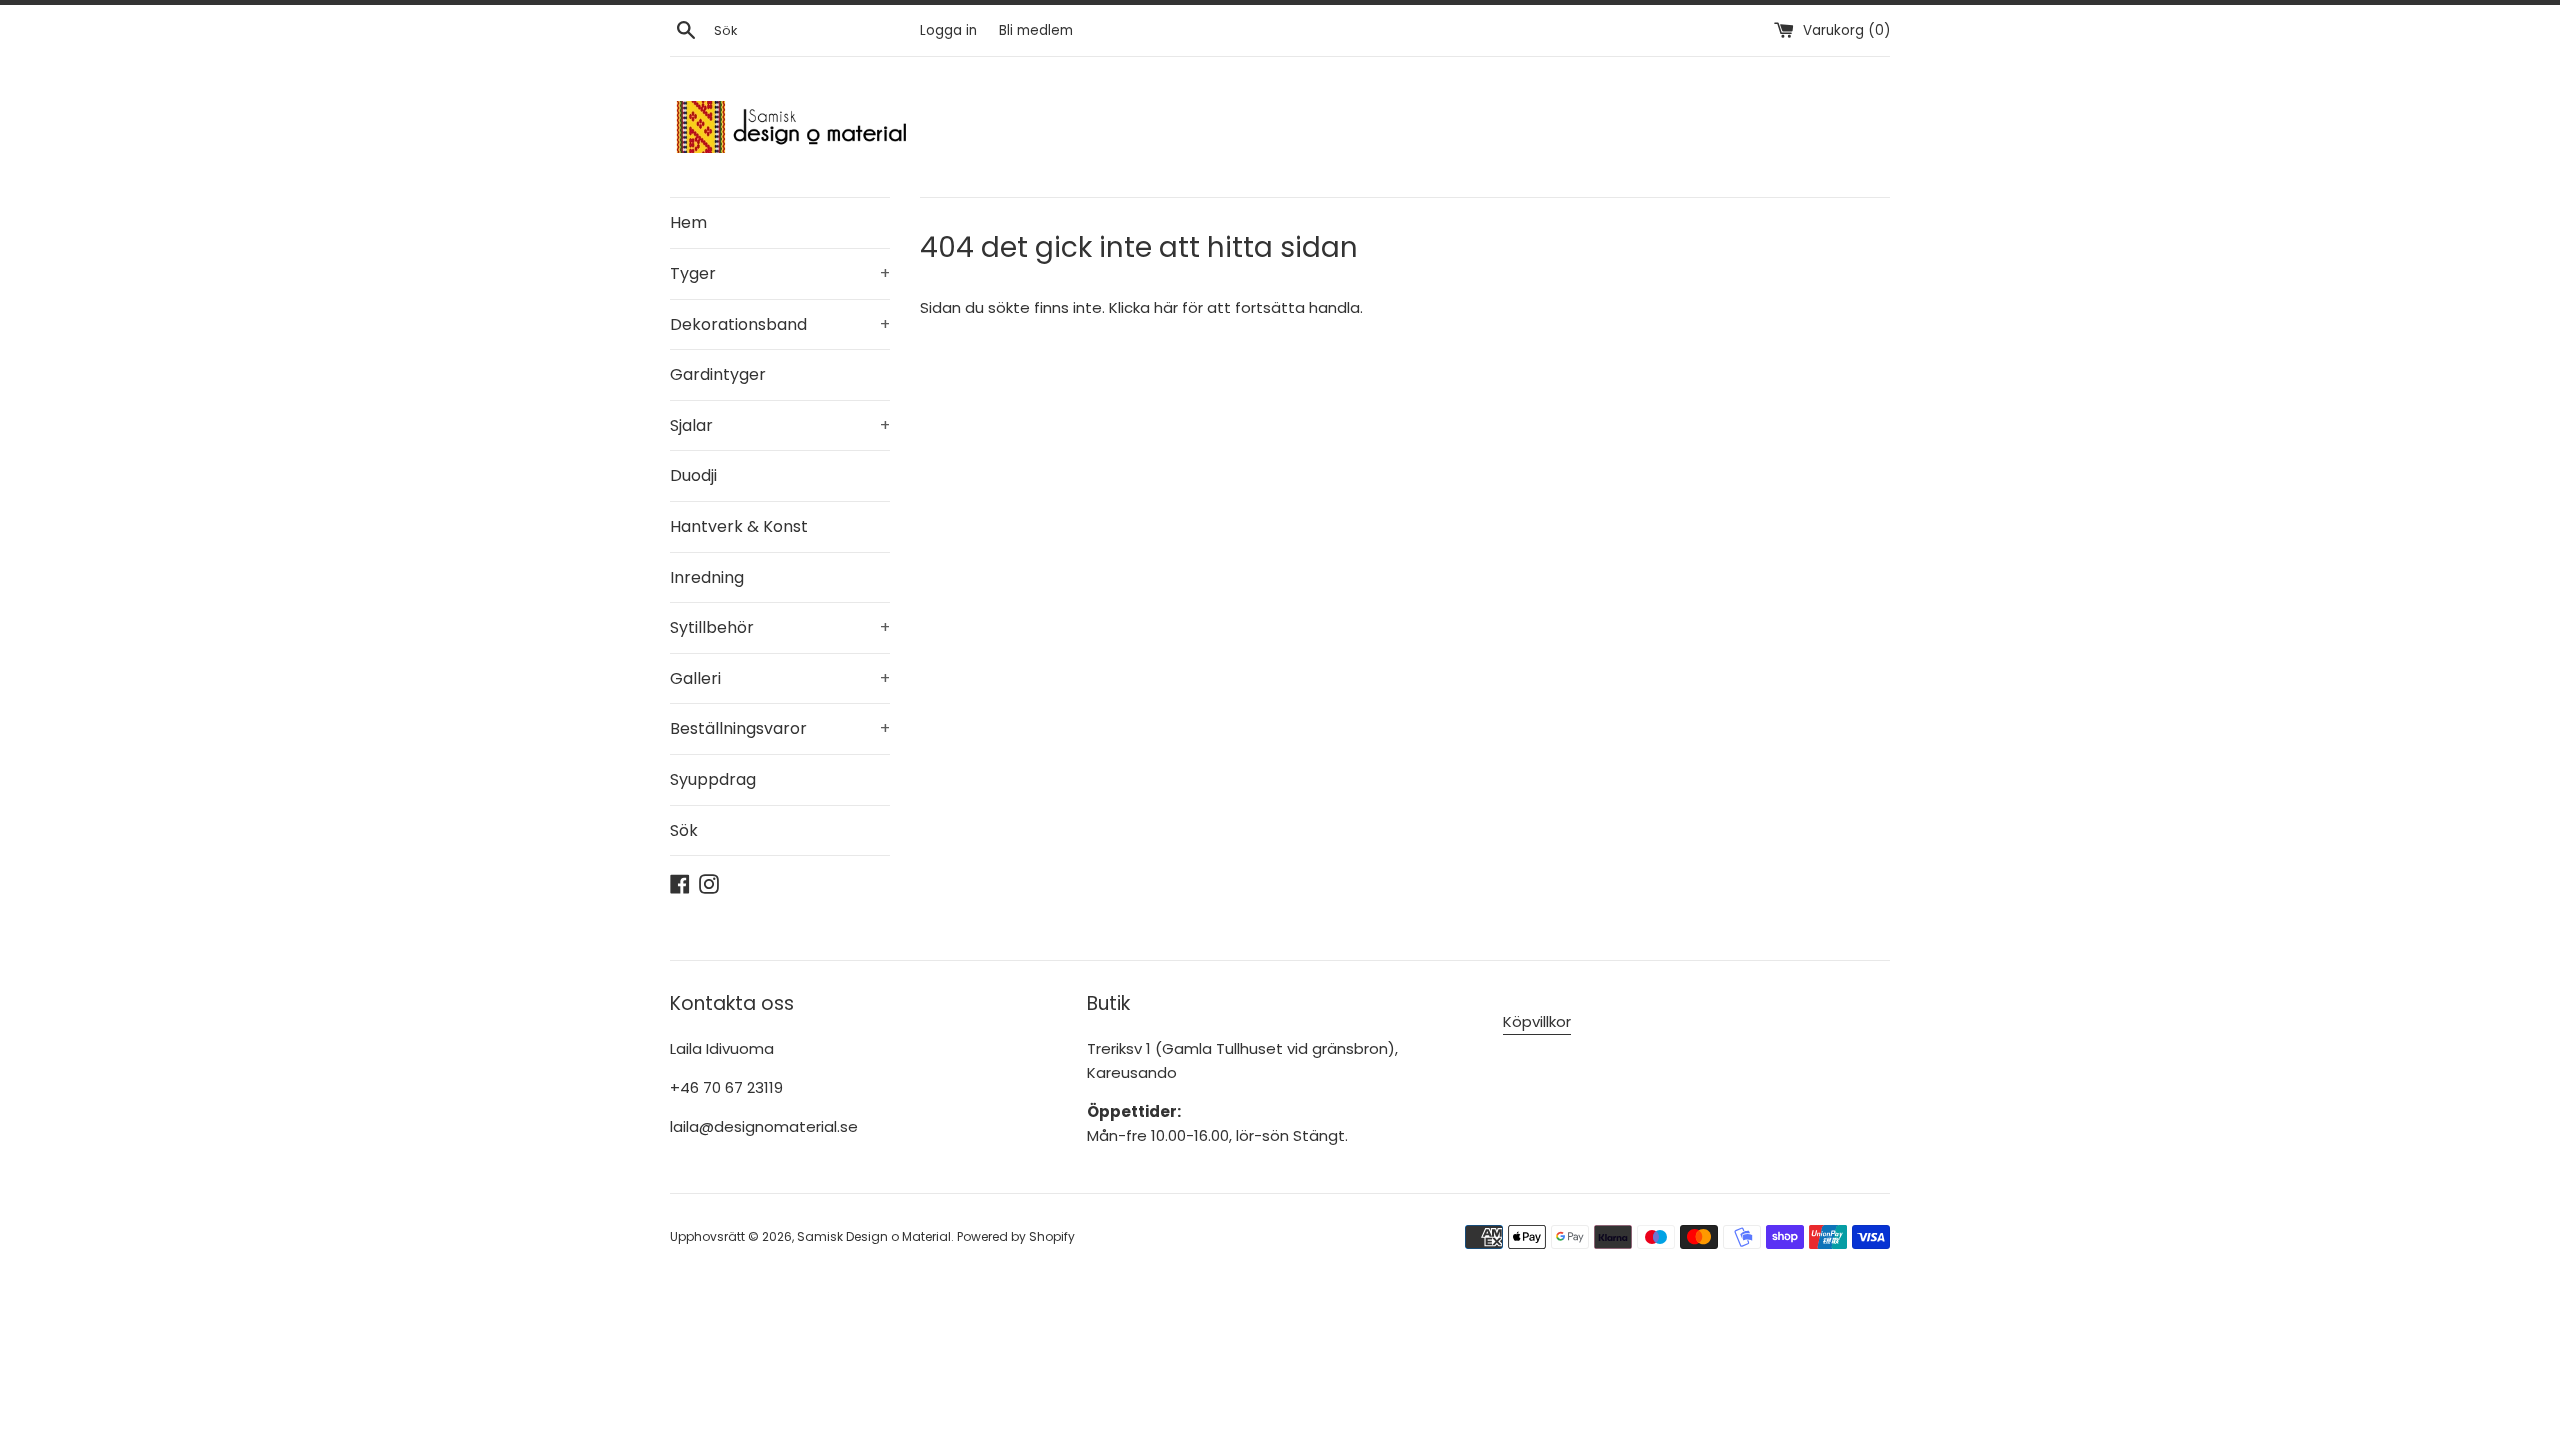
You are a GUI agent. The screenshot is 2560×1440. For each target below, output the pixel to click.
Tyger (780, 273)
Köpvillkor (1537, 1021)
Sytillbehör (780, 627)
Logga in (948, 30)
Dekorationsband (780, 324)
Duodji (693, 475)
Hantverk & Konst (739, 526)
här (1166, 307)
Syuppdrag (713, 779)
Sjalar (780, 425)
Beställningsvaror (780, 728)
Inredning (707, 577)
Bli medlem (1036, 30)
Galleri (780, 678)
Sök (684, 830)
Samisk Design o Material (874, 1236)
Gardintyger (718, 374)
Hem (688, 222)
